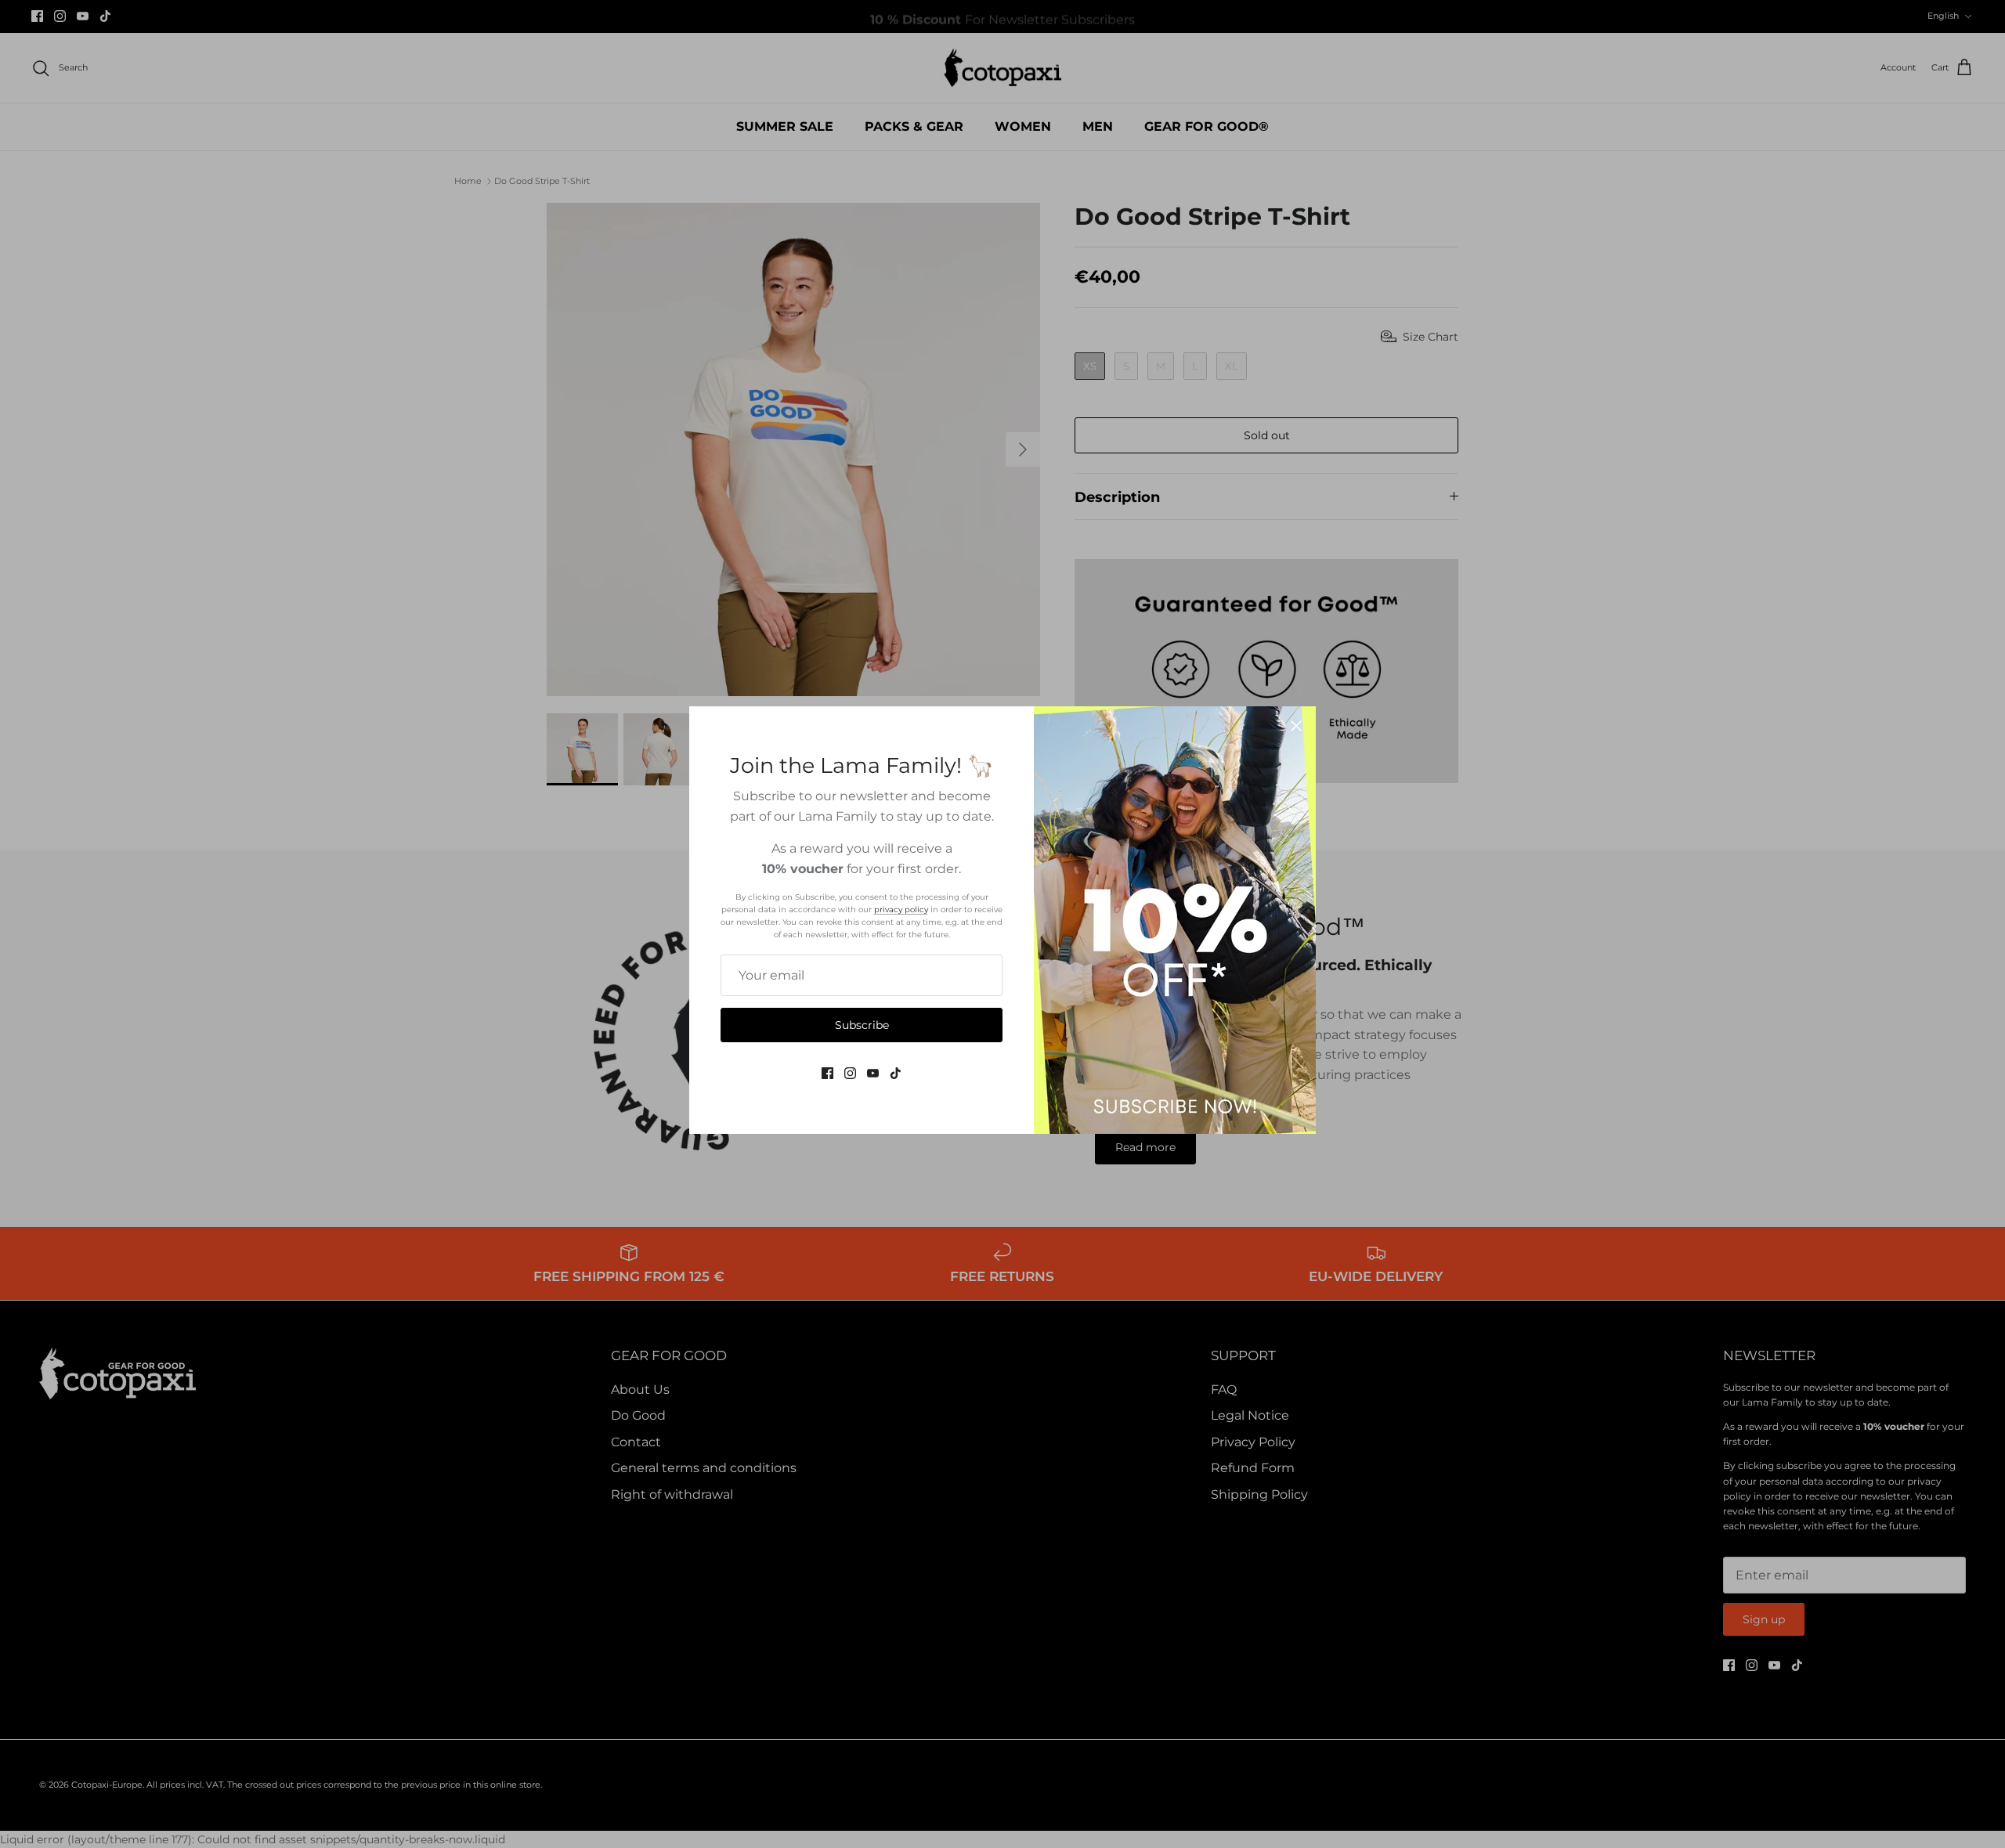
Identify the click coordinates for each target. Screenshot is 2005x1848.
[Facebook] (827, 1073)
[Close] (1296, 726)
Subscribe (862, 1025)
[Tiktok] (896, 1073)
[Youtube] (873, 1073)
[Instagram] (850, 1073)
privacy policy (901, 910)
